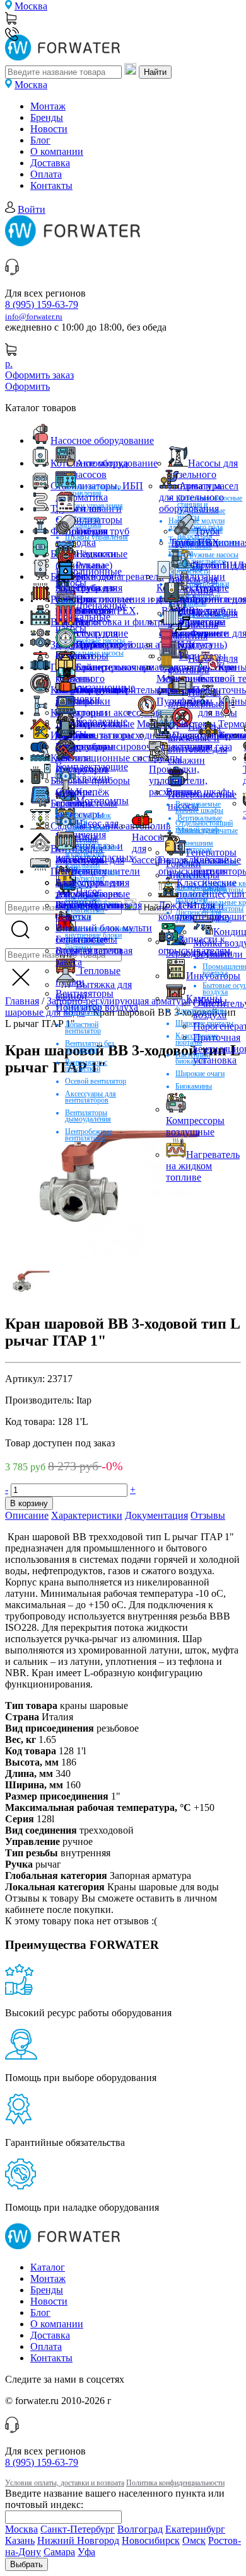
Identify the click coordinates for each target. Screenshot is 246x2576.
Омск (194, 2540)
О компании (57, 151)
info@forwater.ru (34, 317)
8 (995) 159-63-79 (42, 304)
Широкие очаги (200, 1074)
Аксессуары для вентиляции (90, 865)
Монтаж (48, 106)
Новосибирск (151, 2540)
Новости (49, 129)
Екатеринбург (195, 2529)
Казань (20, 2540)
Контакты (51, 185)
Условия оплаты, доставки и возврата (65, 2483)
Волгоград (140, 2529)
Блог (40, 140)
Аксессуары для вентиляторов (91, 1097)
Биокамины (194, 1086)
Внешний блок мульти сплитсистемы (104, 933)
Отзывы (208, 1515)
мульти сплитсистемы (86, 797)
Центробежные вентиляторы (89, 1135)
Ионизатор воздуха (97, 1007)
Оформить (27, 386)
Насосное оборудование (102, 440)
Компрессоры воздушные (195, 1126)
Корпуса (195, 644)
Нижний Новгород (78, 2540)
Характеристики (87, 1515)
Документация (156, 1515)
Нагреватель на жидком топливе (203, 1166)
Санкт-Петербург (78, 2529)
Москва (31, 6)
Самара (59, 2552)
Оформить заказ (39, 375)
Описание (27, 1515)
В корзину (29, 1503)
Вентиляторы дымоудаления (88, 1116)
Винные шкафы (200, 792)
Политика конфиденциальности (175, 2483)
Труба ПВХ (195, 542)
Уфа (86, 2552)
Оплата (46, 174)
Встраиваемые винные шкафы (199, 807)
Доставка (50, 163)
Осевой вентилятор (96, 1081)
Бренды (47, 117)
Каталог (48, 2267)
